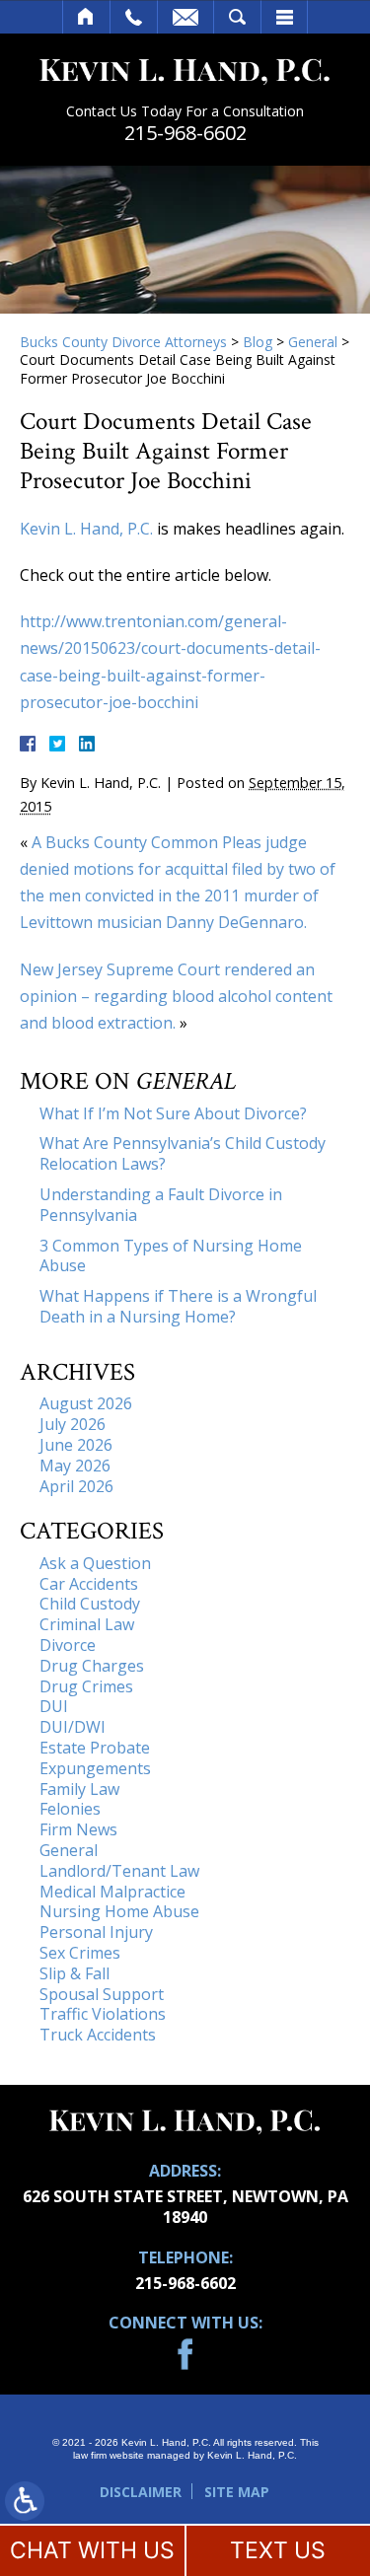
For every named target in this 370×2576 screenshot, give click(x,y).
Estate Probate (95, 1748)
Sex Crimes (80, 1953)
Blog (258, 342)
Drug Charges (92, 1666)
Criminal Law (87, 1624)
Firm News (78, 1829)
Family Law (79, 1789)
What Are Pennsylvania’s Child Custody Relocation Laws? (183, 1153)
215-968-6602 (185, 133)
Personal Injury (96, 1932)
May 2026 (75, 1466)
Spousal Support (102, 1994)
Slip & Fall (74, 1973)
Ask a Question (95, 1563)
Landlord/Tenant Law (119, 1871)
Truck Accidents (98, 2035)
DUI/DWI (73, 1727)
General (313, 342)
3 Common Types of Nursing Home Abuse (171, 1256)
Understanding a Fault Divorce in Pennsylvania (161, 1205)
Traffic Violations (103, 2014)
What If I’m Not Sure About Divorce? (173, 1113)
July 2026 (73, 1424)
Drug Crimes (86, 1686)
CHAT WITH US (92, 2550)
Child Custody (90, 1604)
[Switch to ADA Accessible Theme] (25, 2501)
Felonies (70, 1809)
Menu (284, 17)
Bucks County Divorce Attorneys (123, 342)
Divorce (68, 1645)
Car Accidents (89, 1584)
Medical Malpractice (112, 1892)
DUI (54, 1706)
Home (86, 17)
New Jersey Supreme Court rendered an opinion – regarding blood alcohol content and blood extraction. (176, 996)
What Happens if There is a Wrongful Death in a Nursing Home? (178, 1306)
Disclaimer (141, 2492)
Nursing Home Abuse (119, 1911)
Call (134, 17)
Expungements (95, 1768)
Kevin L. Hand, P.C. (86, 529)
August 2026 (86, 1403)
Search (237, 17)
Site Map (237, 2492)
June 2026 (76, 1445)
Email (185, 17)
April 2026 (76, 1486)
